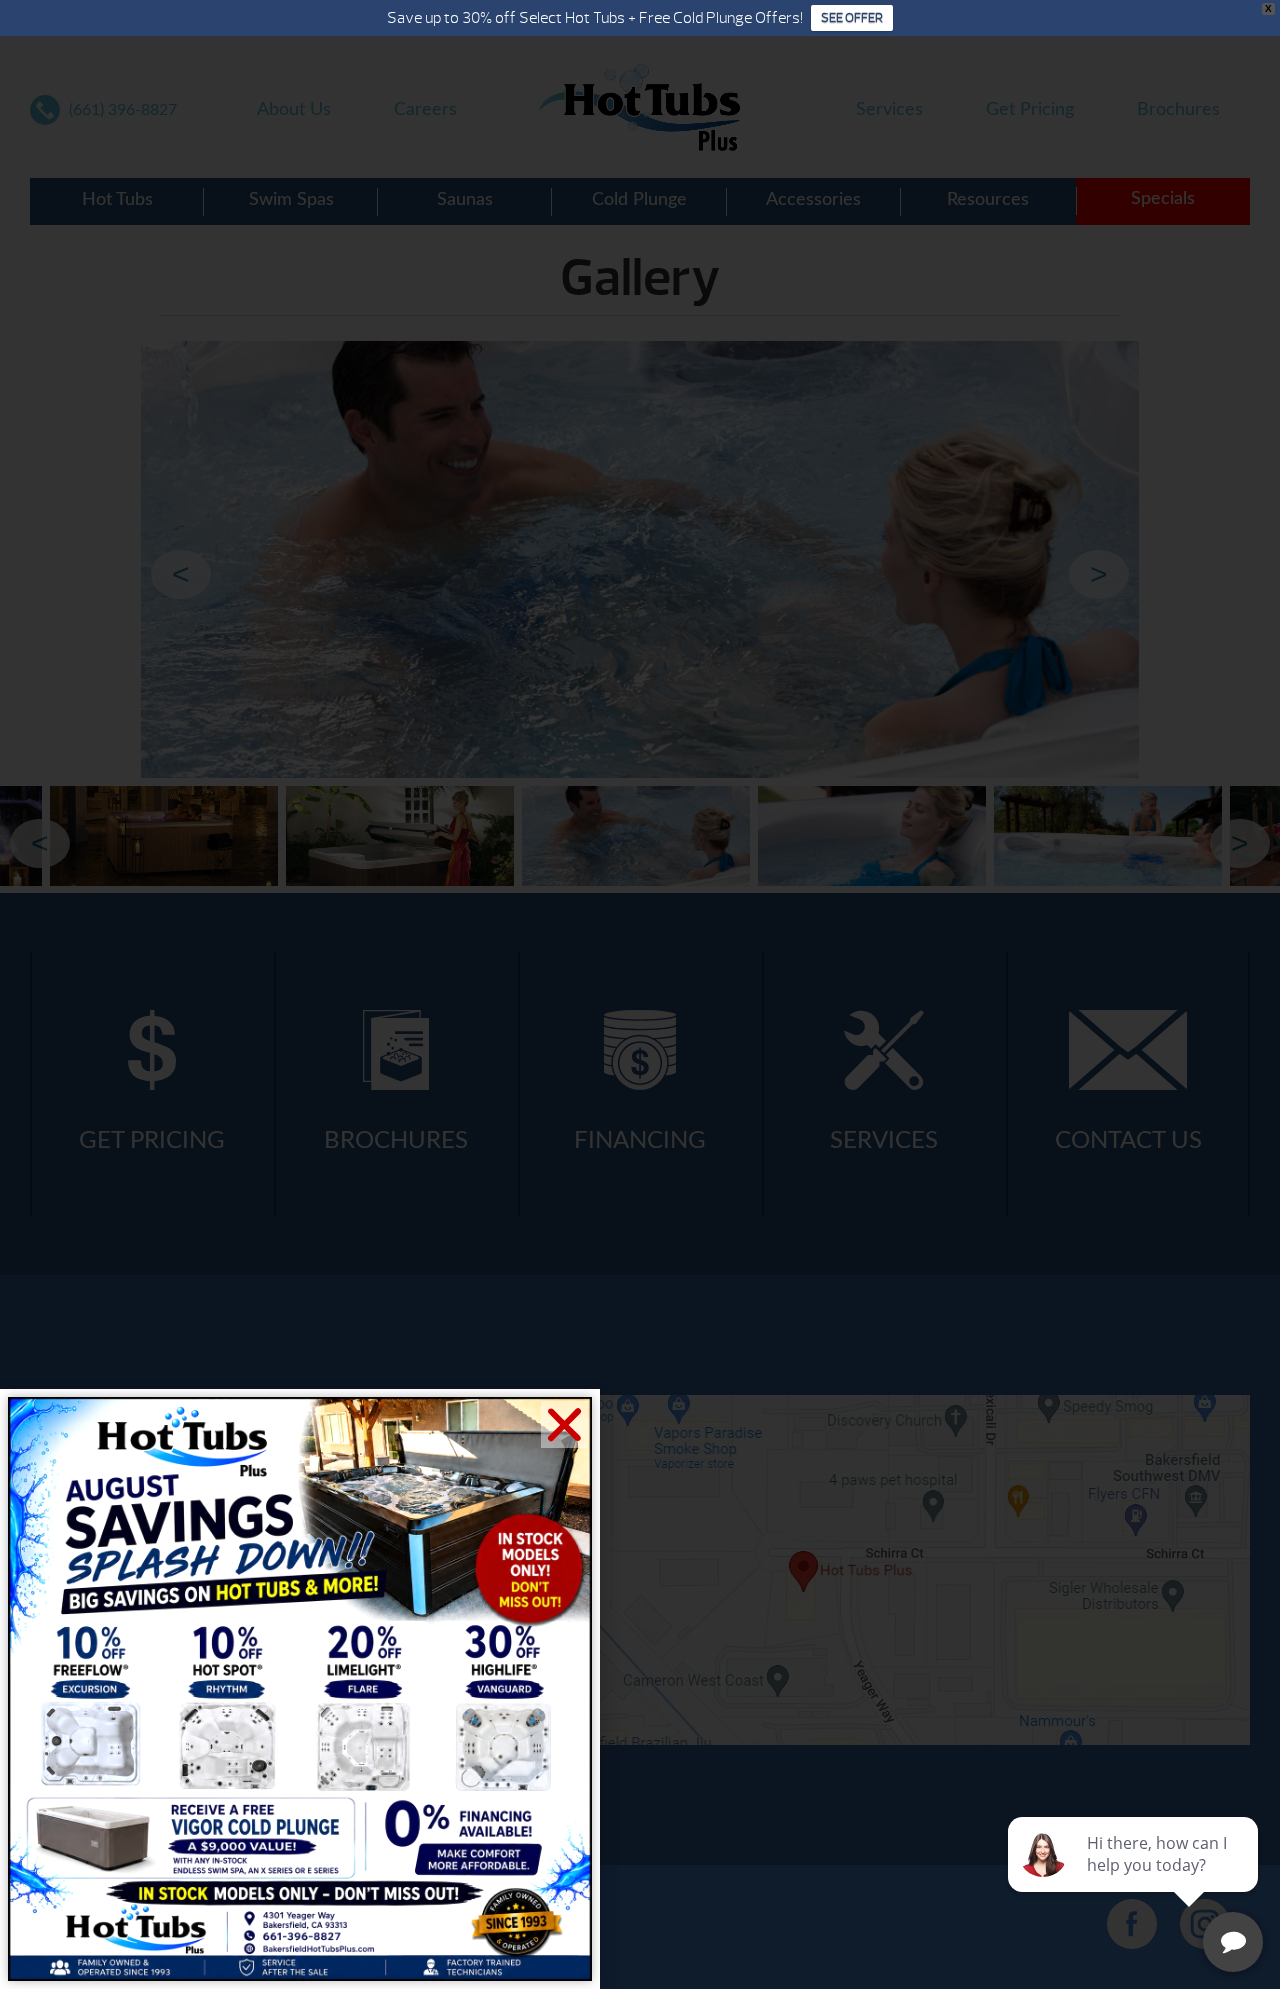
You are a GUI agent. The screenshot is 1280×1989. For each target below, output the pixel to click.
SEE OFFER (852, 18)
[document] (640, 994)
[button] (564, 1424)
